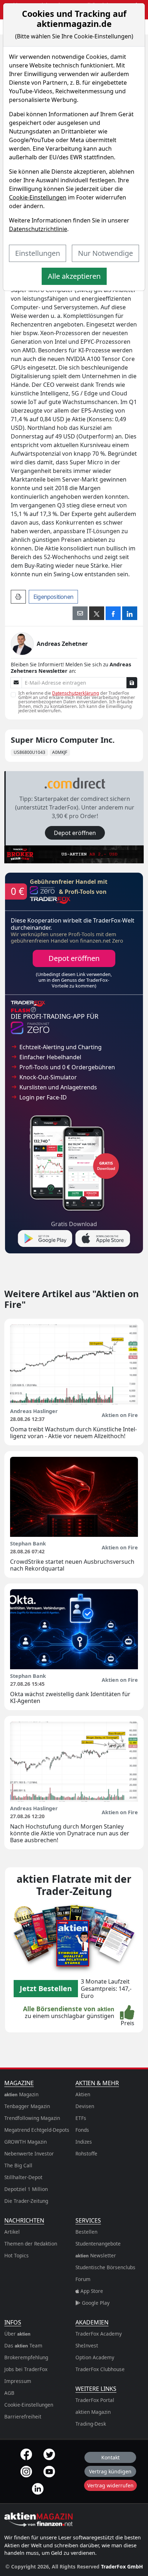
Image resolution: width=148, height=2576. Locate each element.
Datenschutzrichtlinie (38, 229)
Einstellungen (38, 253)
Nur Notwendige (105, 253)
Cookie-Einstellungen (38, 197)
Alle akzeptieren (74, 276)
